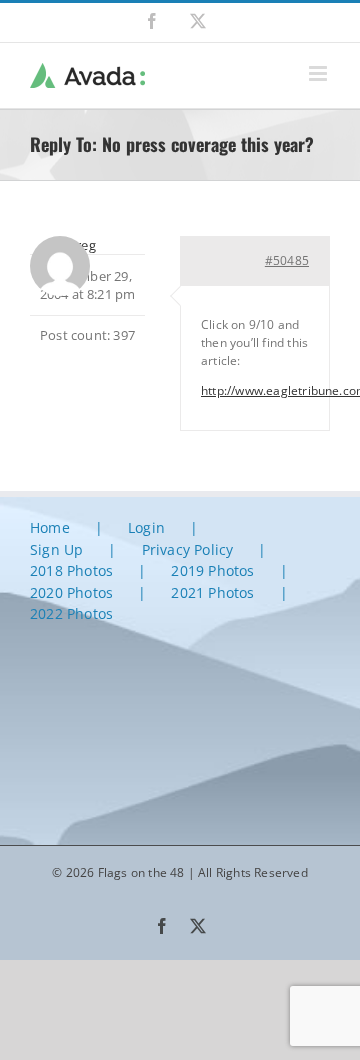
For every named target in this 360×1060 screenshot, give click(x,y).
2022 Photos (71, 613)
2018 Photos (71, 570)
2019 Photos (212, 570)
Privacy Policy (188, 549)
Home (50, 527)
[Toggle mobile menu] (319, 73)
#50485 (287, 260)
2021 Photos (212, 592)
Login (146, 527)
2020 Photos (71, 592)
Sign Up (56, 549)
